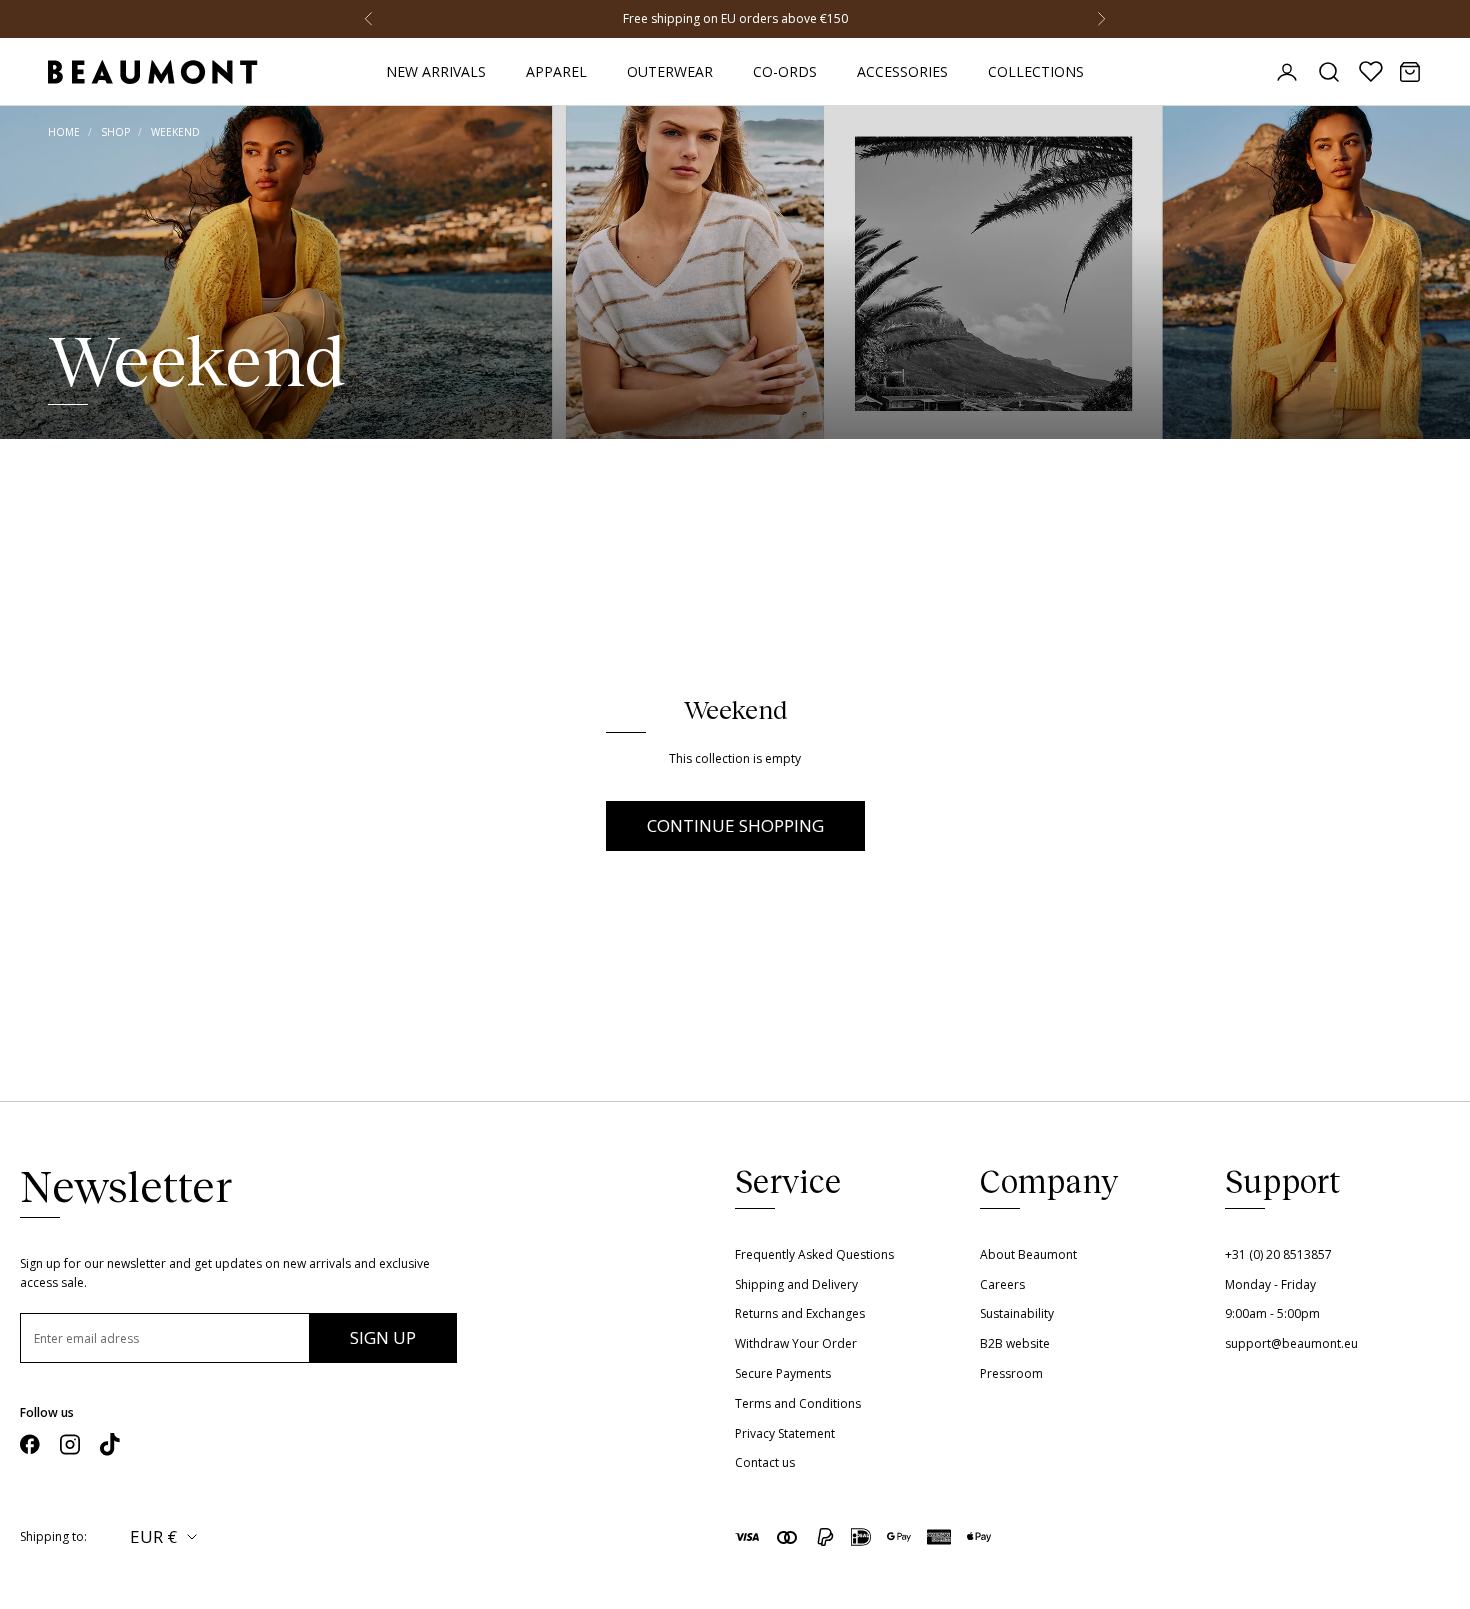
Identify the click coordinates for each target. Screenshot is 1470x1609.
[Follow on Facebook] (30, 1444)
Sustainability (1017, 1313)
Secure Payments (783, 1373)
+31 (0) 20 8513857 (1278, 1254)
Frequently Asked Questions (814, 1254)
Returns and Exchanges (800, 1313)
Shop (115, 132)
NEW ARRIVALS (436, 71)
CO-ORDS (785, 71)
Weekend (175, 132)
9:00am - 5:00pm (1272, 1313)
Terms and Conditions (798, 1403)
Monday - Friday (1270, 1284)
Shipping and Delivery (796, 1284)
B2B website (1015, 1343)
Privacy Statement (785, 1433)
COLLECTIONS (1036, 71)
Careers (1002, 1284)
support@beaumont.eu (1291, 1343)
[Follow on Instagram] (70, 1444)
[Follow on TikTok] (110, 1444)
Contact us (765, 1462)
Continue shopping (735, 825)
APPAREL (556, 71)
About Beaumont (1028, 1254)
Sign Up (383, 1337)
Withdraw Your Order (796, 1343)
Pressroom (1011, 1373)
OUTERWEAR (670, 71)
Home (64, 132)
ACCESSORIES (902, 71)
